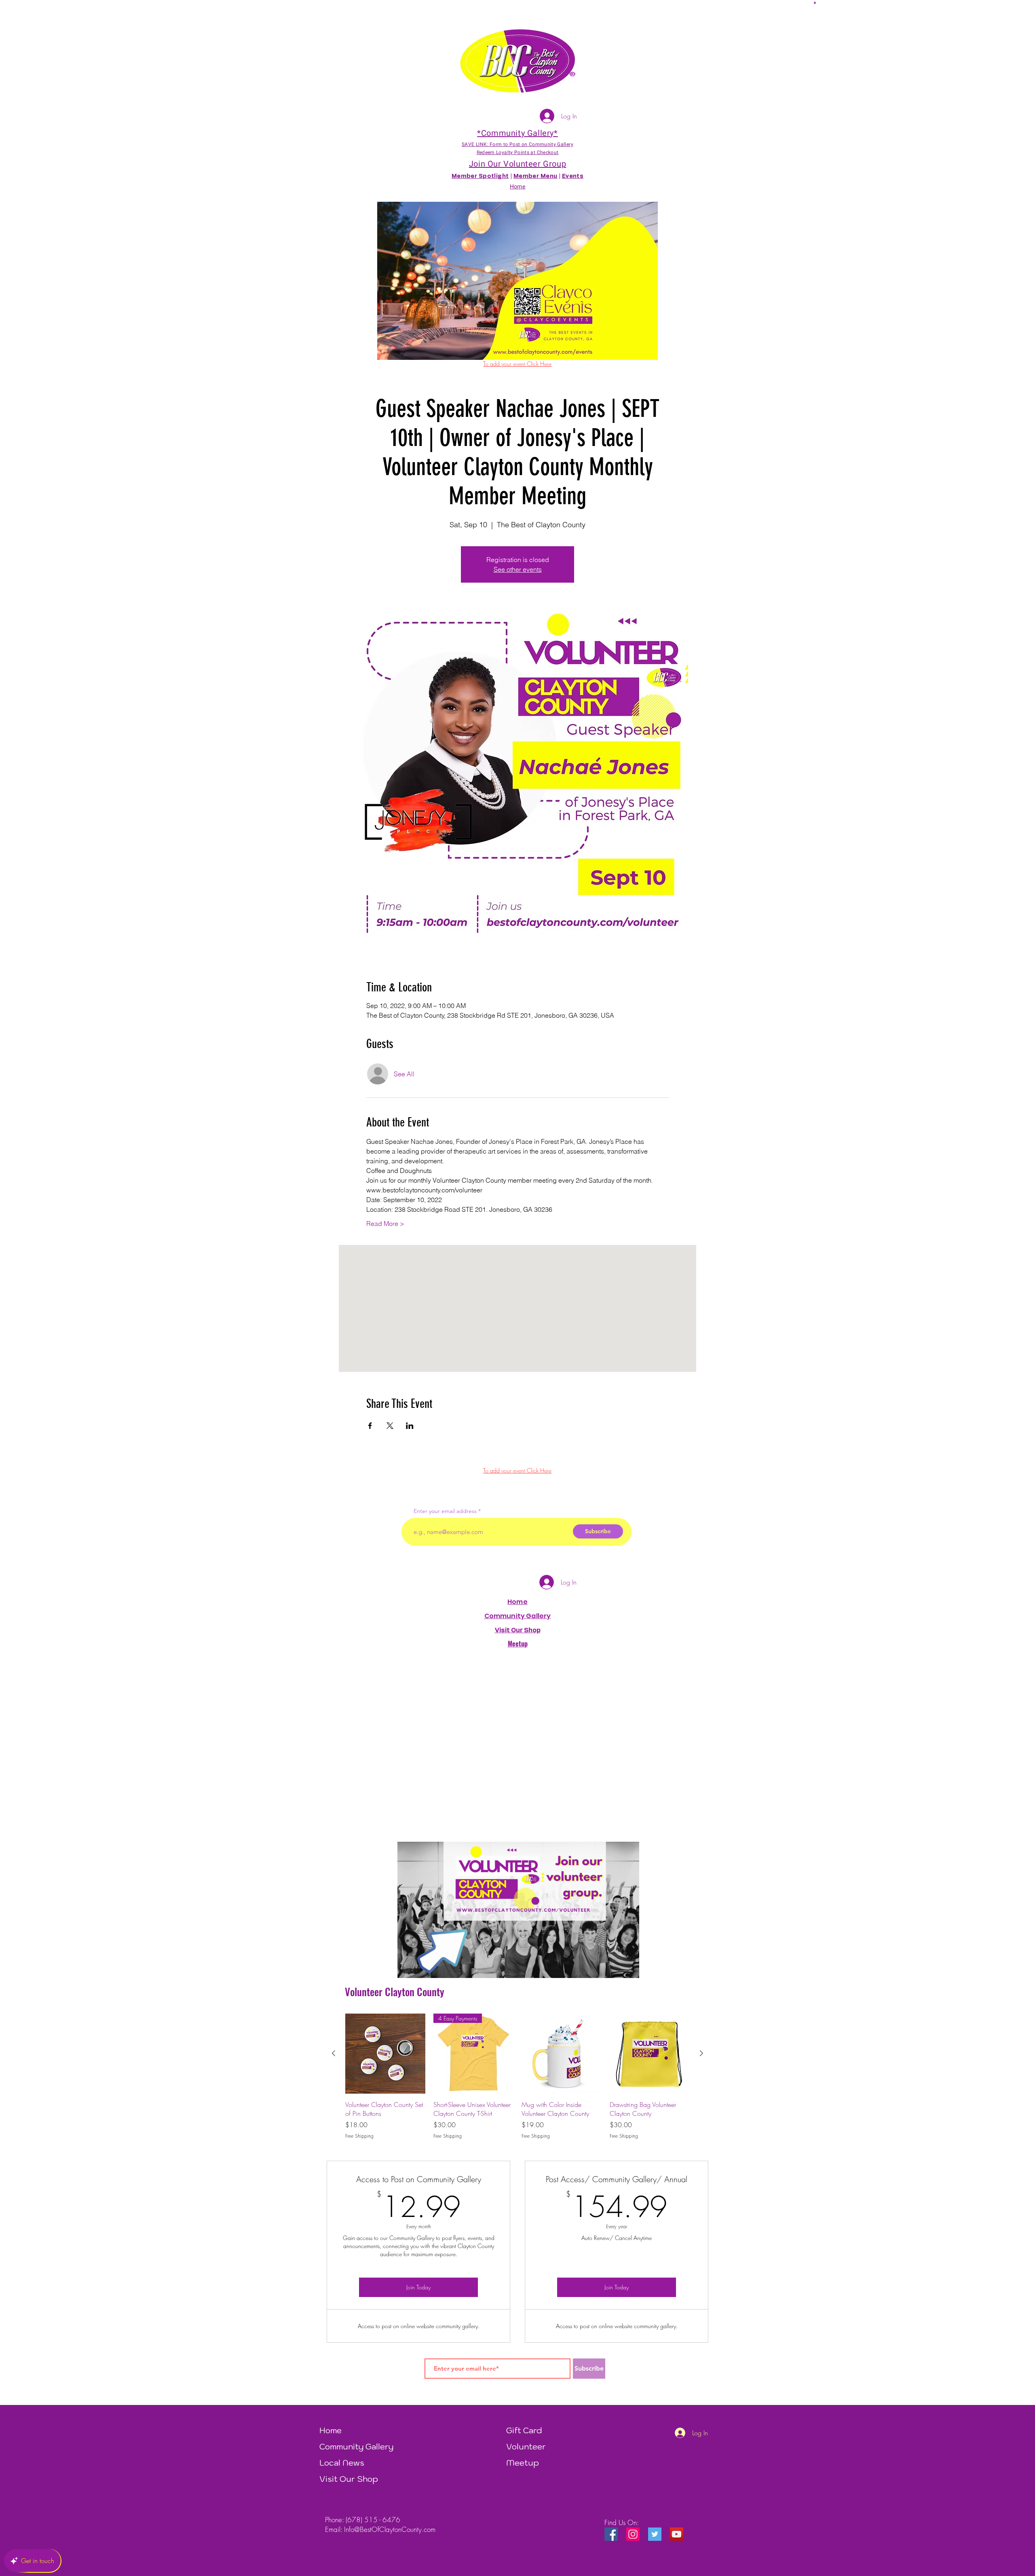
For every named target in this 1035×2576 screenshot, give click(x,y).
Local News (342, 2463)
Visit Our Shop (349, 2479)
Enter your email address (445, 1511)
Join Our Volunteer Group (517, 164)
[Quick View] (385, 2054)
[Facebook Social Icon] (611, 2534)
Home (517, 1602)
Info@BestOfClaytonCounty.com (390, 2529)
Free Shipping (359, 2136)
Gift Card (524, 2430)
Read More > (385, 1224)
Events (573, 176)
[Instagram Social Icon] (633, 2534)
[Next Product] (701, 2053)
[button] (815, 2)
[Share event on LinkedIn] (410, 1426)
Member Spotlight (480, 176)
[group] (517, 2077)
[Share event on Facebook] (370, 1426)
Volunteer (526, 2447)
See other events (518, 569)
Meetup (523, 2463)
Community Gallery (518, 1616)
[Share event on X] (390, 1426)
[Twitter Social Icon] (655, 2534)
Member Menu (535, 176)
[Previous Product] (334, 2053)
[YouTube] (677, 2534)
